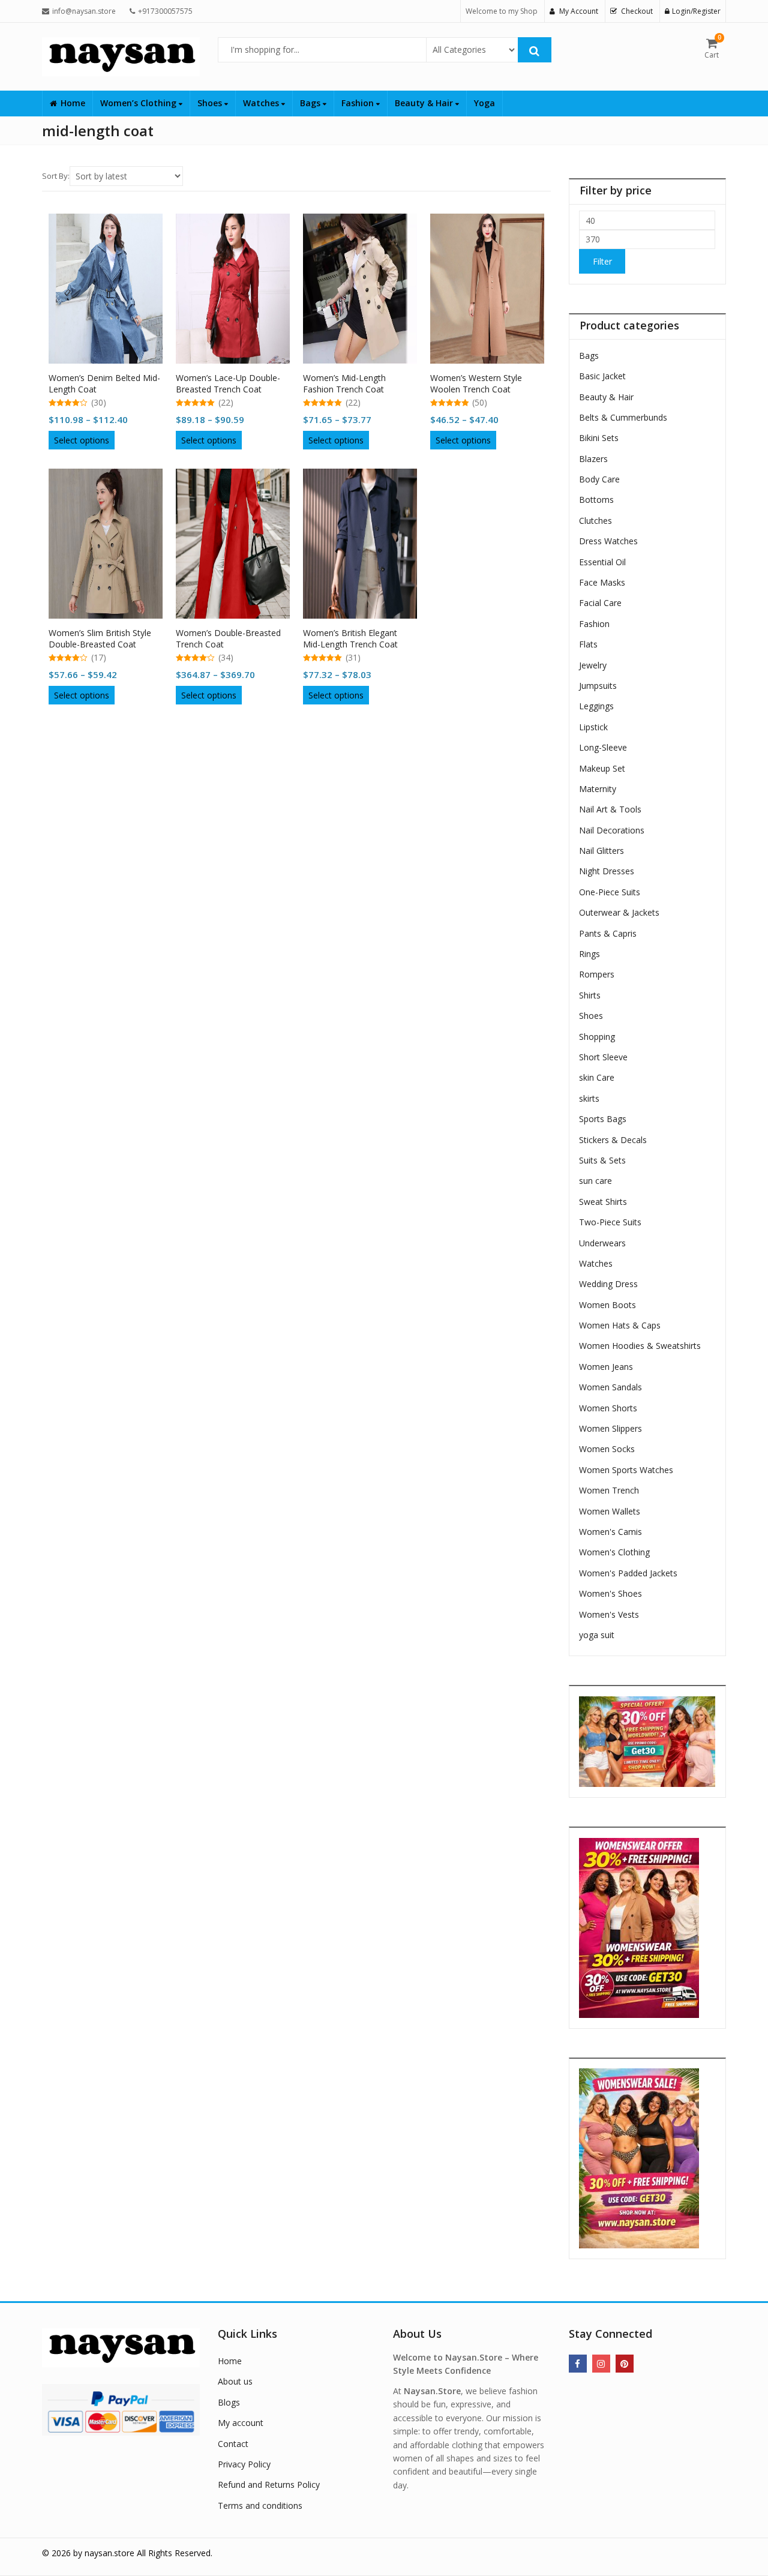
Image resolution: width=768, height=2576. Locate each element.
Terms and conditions (260, 2505)
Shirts (590, 995)
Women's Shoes (610, 1593)
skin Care (597, 1077)
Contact (233, 2444)
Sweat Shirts (603, 1202)
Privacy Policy (244, 2464)
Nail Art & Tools (610, 809)
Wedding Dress (608, 1284)
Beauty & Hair (425, 103)
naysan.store (109, 2553)
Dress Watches (608, 541)
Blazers (593, 459)
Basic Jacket (602, 376)
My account (241, 2423)
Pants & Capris (608, 933)
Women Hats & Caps (620, 1325)
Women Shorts (608, 1408)
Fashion (359, 103)
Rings (589, 954)
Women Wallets (610, 1511)
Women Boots (607, 1305)
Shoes (211, 103)
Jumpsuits (598, 686)
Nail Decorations (612, 830)
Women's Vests (609, 1614)
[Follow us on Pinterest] (625, 2364)
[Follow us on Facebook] (578, 2364)
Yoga (484, 103)
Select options (82, 440)
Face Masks (602, 582)
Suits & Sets (602, 1160)
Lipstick (593, 727)
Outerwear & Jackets (619, 912)
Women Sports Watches (626, 1470)
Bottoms (596, 500)
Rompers (597, 974)
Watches (262, 103)
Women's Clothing (614, 1552)
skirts (589, 1098)
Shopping (597, 1037)
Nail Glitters (601, 851)
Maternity (598, 789)
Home (73, 103)
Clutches (595, 521)
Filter (602, 261)
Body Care (599, 479)
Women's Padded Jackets (628, 1573)
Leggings (596, 706)
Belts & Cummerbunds (623, 417)
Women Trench (609, 1490)
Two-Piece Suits (610, 1222)
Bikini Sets (599, 438)
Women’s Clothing (139, 103)
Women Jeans (606, 1367)
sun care (595, 1181)
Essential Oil (602, 562)
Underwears (602, 1243)
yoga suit (597, 1635)
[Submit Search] (535, 50)
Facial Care (600, 603)
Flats (588, 644)
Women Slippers (610, 1428)
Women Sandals (610, 1387)
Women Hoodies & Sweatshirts (640, 1346)
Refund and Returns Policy (269, 2484)
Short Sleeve (603, 1057)
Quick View (111, 374)
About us (235, 2381)
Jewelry (593, 665)
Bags (311, 103)
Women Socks (607, 1449)
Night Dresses (607, 871)
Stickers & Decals (613, 1140)
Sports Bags (603, 1119)
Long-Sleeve (603, 747)
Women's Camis (610, 1532)
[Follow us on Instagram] (601, 2364)
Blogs (229, 2402)
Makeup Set (602, 768)
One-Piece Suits (610, 892)
